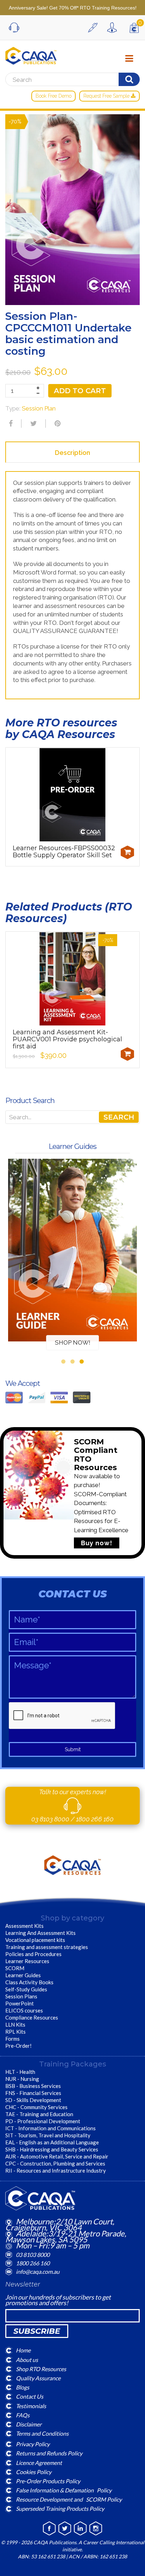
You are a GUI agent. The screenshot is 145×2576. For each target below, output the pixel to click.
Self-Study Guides (26, 1989)
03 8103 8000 (51, 1819)
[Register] (95, 28)
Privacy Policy (33, 2444)
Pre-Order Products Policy (48, 2481)
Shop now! (73, 1342)
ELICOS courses (24, 2010)
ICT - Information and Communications (51, 2128)
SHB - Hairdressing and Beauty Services (52, 2149)
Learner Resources (27, 1961)
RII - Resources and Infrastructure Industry (56, 2170)
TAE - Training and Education (39, 2114)
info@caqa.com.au (38, 2271)
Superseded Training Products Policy (60, 2508)
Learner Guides (23, 1975)
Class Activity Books (29, 1982)
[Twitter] (33, 424)
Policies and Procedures (33, 1954)
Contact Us (30, 2396)
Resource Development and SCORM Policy (69, 2499)
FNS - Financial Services (33, 2093)
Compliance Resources (32, 2017)
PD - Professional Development (43, 2121)
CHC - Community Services (36, 2107)
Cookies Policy (34, 2471)
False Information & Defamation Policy (64, 2490)
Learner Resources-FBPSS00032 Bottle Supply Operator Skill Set (64, 852)
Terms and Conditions (42, 2433)
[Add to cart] (127, 852)
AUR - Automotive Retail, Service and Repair (57, 2156)
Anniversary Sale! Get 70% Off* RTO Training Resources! (73, 8)
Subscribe (37, 2331)
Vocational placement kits (35, 1940)
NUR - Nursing (22, 2079)
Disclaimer (29, 2424)
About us (27, 2359)
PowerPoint (20, 2003)
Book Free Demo (53, 96)
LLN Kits (15, 2024)
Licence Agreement (39, 2462)
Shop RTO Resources (41, 2369)
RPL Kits (15, 2032)
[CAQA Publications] (31, 54)
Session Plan (39, 408)
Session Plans (21, 1996)
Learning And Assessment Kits (40, 1933)
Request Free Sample (107, 96)
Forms (12, 2039)
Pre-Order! (18, 2046)
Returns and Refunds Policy (49, 2453)
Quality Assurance (38, 2378)
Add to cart (80, 391)
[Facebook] (10, 424)
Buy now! (97, 1543)
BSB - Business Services (33, 2086)
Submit (73, 1749)
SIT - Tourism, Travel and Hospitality (48, 2135)
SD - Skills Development (33, 2100)
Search (119, 1117)
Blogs (23, 2387)
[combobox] (72, 1117)
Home (23, 2350)
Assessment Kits (24, 1926)
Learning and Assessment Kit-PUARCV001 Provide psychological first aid (67, 1039)
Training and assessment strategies (47, 1947)
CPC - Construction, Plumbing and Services (55, 2163)
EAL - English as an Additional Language (52, 2142)
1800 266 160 (95, 1819)
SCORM (15, 1968)
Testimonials (31, 2406)
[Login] (114, 28)
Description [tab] (72, 453)
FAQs (23, 2415)
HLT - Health (20, 2072)
